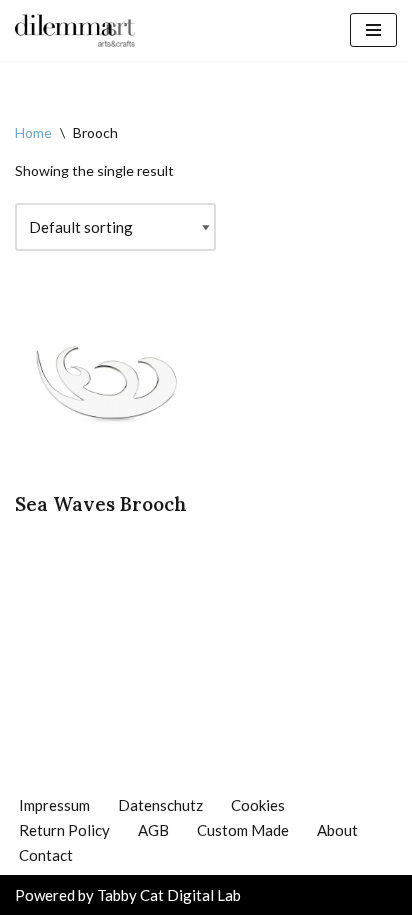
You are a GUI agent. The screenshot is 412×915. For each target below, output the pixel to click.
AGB (153, 830)
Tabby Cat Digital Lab (169, 895)
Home (33, 132)
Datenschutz (160, 805)
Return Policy (64, 830)
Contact (46, 855)
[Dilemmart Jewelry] (75, 30)
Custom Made (243, 830)
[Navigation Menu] (373, 30)
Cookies (258, 805)
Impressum (54, 805)
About (337, 830)
